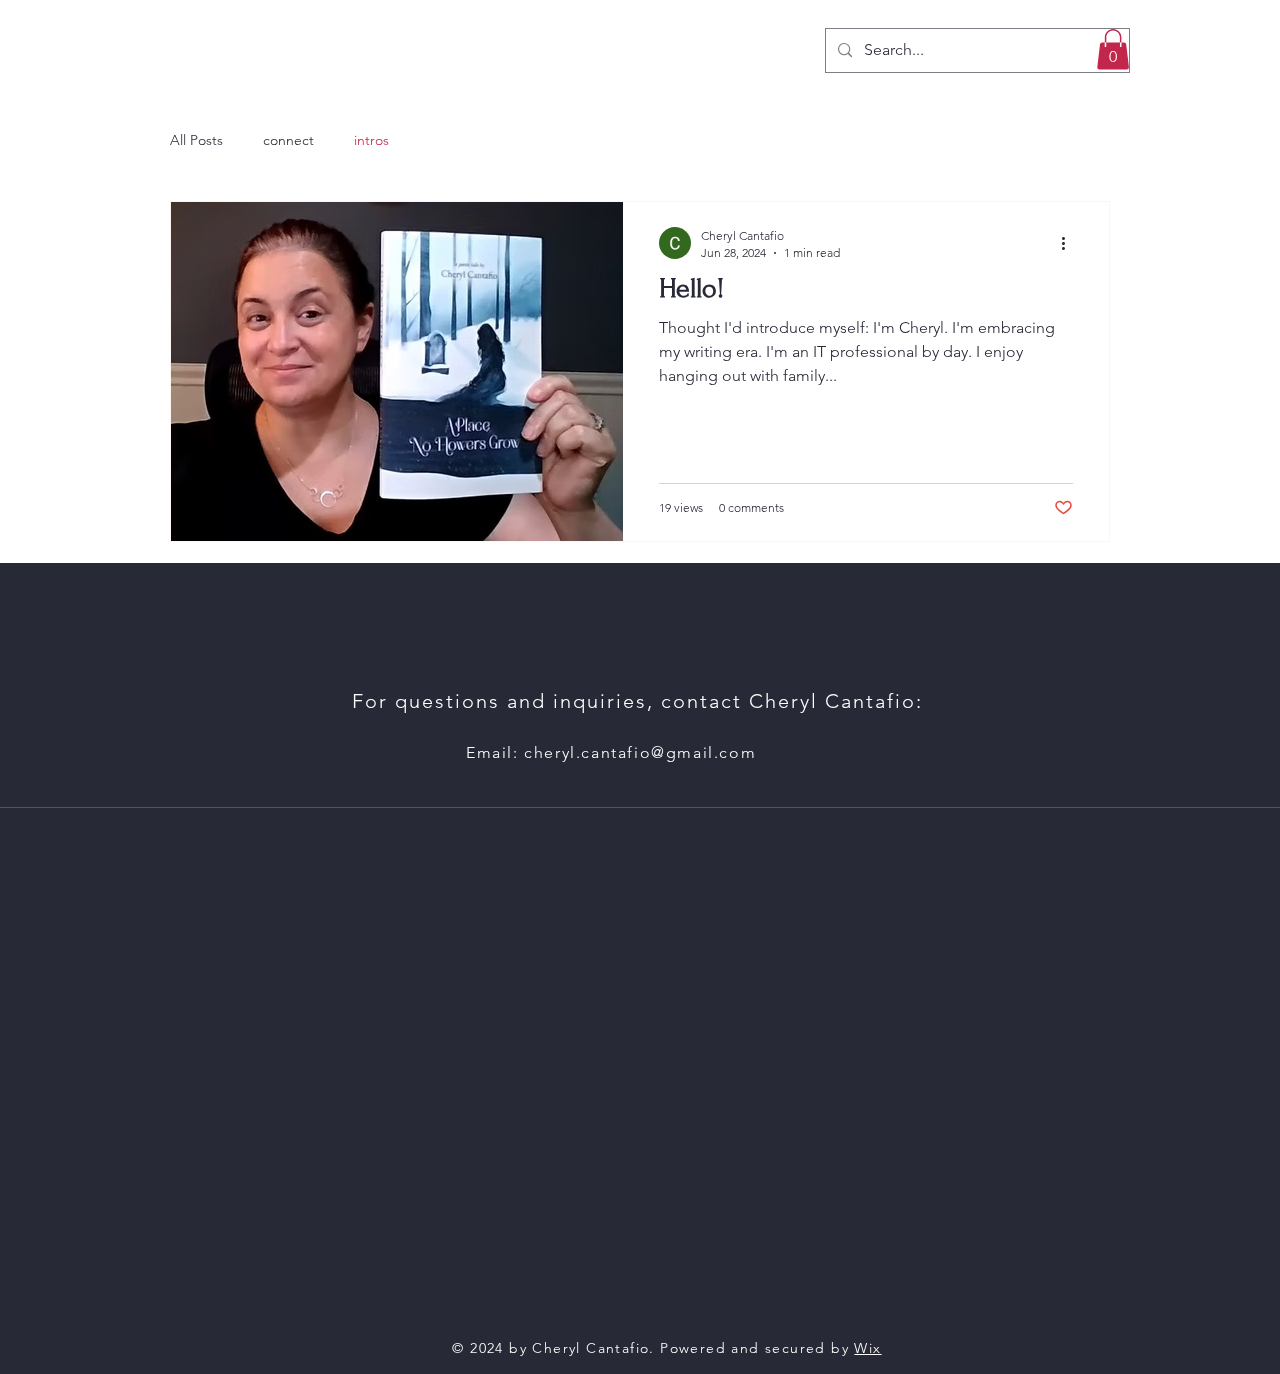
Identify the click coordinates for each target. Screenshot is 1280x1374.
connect (288, 140)
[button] (1113, 49)
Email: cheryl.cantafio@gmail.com (611, 752)
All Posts (196, 140)
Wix (867, 1348)
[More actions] (1070, 243)
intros (371, 140)
